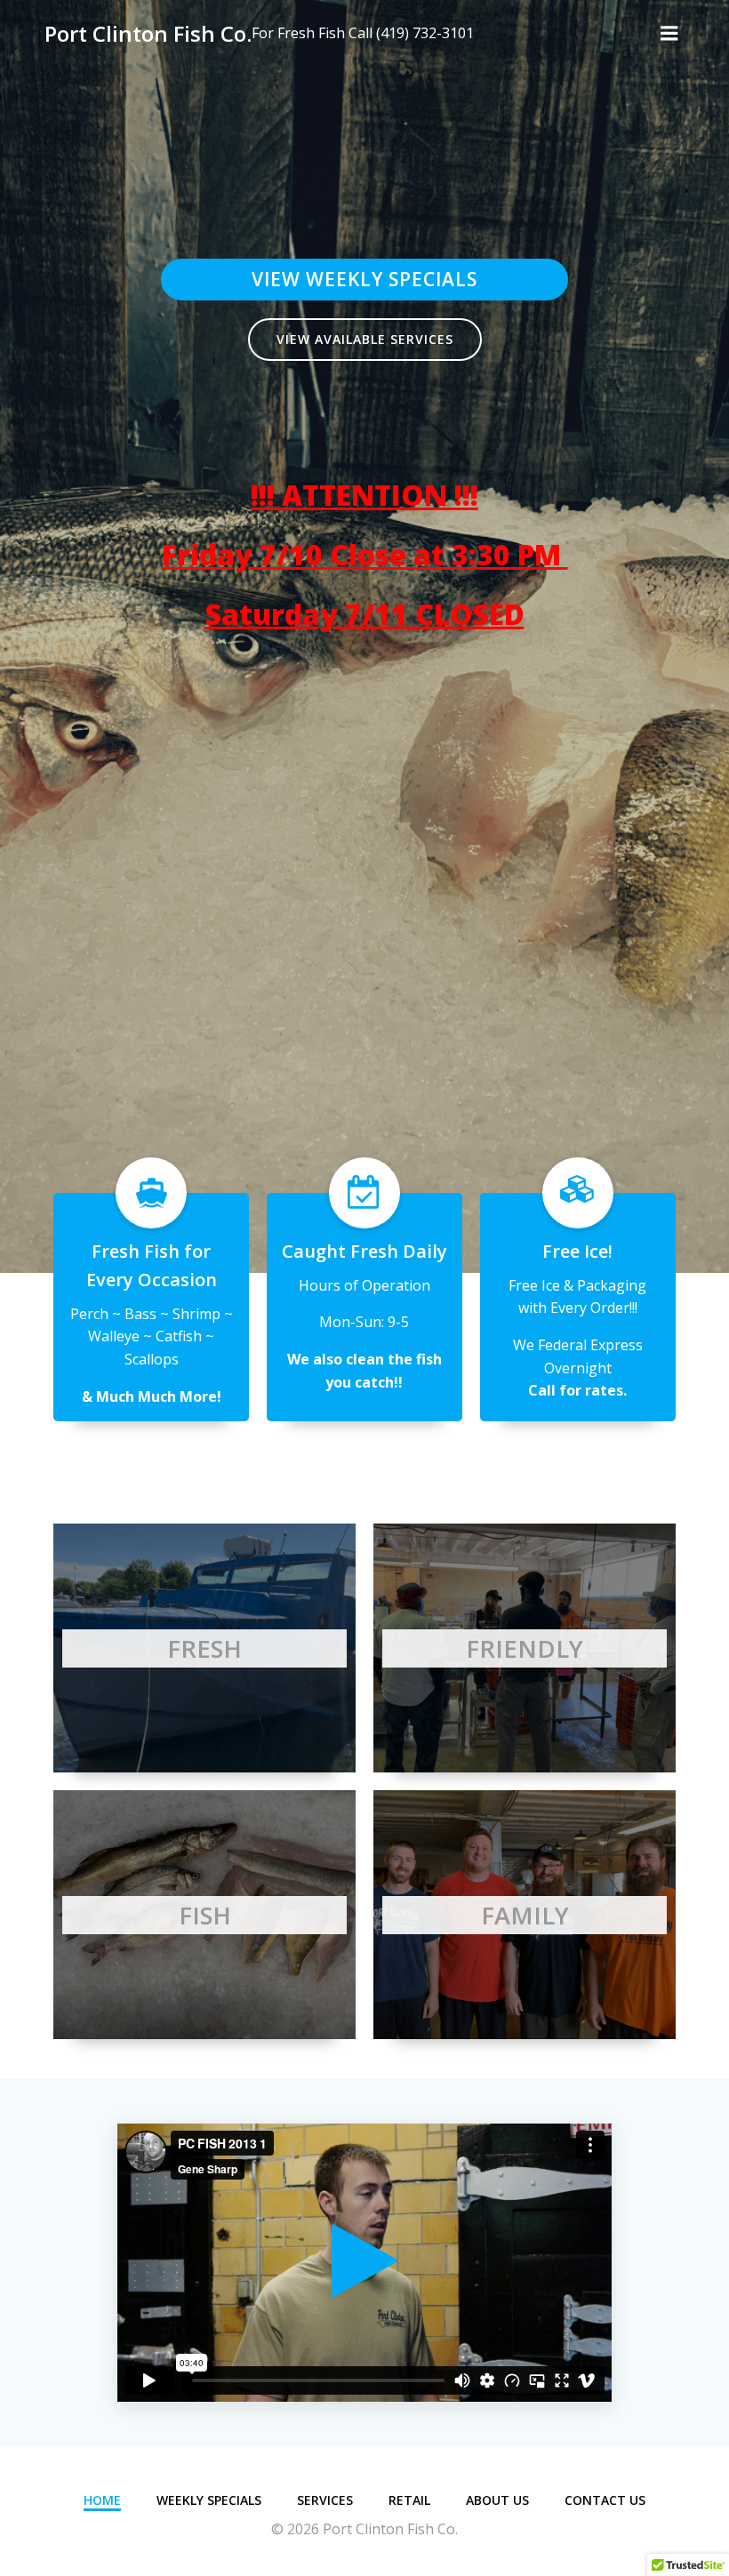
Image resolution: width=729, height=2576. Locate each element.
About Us (497, 2500)
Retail (409, 2500)
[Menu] (669, 34)
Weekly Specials (209, 2500)
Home (102, 2500)
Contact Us (605, 2500)
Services (325, 2500)
